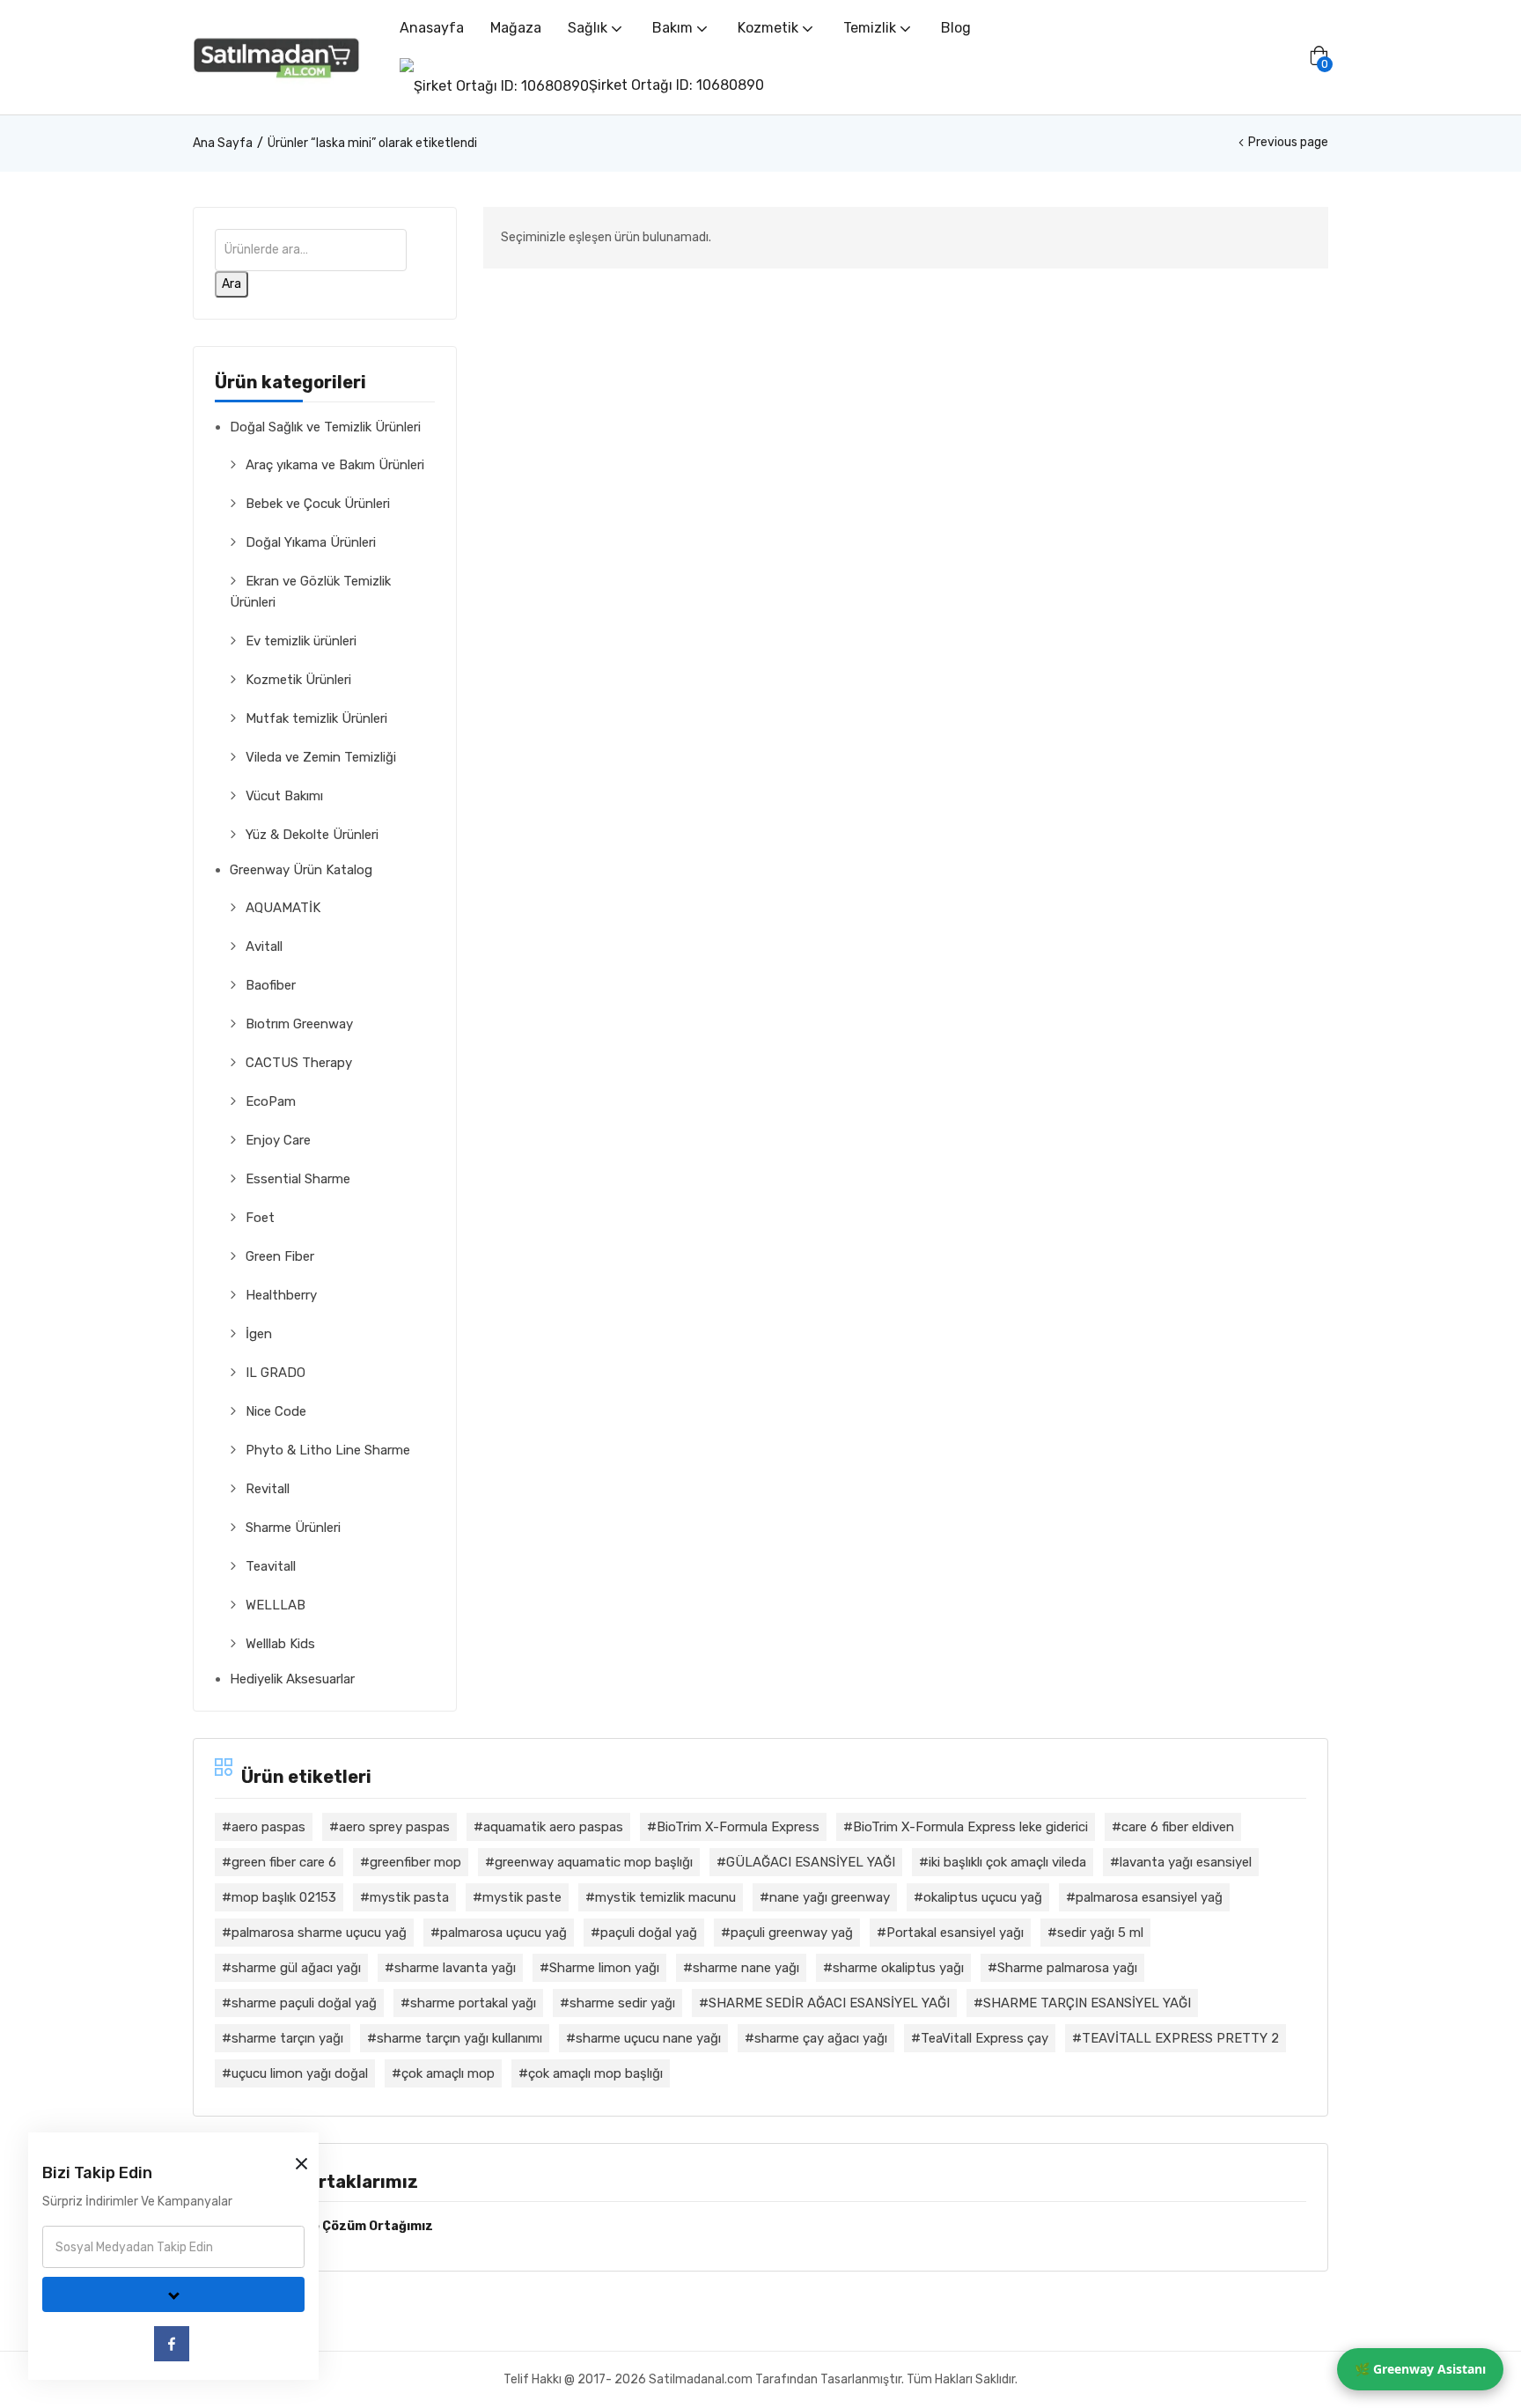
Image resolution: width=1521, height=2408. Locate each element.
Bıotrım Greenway (299, 1024)
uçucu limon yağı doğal (300, 2073)
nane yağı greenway (830, 1897)
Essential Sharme (298, 1179)
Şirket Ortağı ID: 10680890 (676, 85)
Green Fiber (280, 1256)
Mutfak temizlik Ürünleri (316, 718)
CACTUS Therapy (299, 1063)
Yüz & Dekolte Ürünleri (312, 835)
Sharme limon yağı (604, 1968)
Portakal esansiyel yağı (955, 1933)
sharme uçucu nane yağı (648, 2038)
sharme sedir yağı (622, 2003)
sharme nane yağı (746, 1968)
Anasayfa (432, 28)
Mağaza (516, 28)
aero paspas (268, 1827)
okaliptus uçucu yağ (983, 1897)
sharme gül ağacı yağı (296, 1968)
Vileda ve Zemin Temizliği (321, 757)
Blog (956, 28)
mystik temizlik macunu (665, 1897)
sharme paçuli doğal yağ (304, 2003)
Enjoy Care (278, 1140)
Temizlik (871, 28)
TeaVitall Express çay (985, 2038)
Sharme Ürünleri (293, 1528)
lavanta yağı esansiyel (1186, 1862)
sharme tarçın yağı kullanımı (459, 2038)
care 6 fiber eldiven (1178, 1827)
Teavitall (271, 1566)
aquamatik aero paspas (553, 1827)
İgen (259, 1334)
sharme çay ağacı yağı (821, 2038)
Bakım (674, 28)
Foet (260, 1218)
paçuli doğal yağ (649, 1933)
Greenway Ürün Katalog (301, 870)
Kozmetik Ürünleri (298, 680)
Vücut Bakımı (284, 796)
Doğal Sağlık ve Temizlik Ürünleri (325, 427)
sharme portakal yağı (473, 2003)
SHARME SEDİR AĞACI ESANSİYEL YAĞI (829, 2003)
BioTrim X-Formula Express (738, 1827)
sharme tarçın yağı (287, 2038)
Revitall (268, 1489)
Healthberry (281, 1295)
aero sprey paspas (394, 1827)
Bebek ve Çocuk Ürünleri (318, 504)
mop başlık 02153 (284, 1897)
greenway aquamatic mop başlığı (594, 1862)
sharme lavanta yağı (455, 1968)
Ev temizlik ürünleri (301, 641)
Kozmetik (770, 28)
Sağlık (589, 28)
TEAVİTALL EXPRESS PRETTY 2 (1180, 2038)
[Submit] (173, 2294)
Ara (231, 284)
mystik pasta (409, 1897)
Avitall (264, 946)
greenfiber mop (415, 1862)
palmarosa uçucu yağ (503, 1933)
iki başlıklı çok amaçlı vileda (1007, 1862)
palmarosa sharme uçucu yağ (319, 1933)
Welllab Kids (280, 1644)
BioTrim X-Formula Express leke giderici (970, 1827)
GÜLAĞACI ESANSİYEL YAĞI (811, 1862)
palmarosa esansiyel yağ (1149, 1897)
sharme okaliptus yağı (898, 1968)
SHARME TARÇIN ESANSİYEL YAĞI (1087, 2003)
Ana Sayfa (223, 143)
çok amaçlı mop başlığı (595, 2073)
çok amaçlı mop (448, 2073)
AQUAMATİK (283, 908)
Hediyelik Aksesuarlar (292, 1679)
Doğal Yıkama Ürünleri (311, 542)
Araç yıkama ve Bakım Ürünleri (335, 465)
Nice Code (276, 1411)
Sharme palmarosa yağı (1067, 1968)
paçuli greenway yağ (792, 1933)
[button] (1319, 57)
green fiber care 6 (284, 1862)
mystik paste (522, 1897)
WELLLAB (276, 1605)
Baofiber (271, 985)
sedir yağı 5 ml (1100, 1933)
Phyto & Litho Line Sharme (328, 1450)
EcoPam (271, 1101)
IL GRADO (276, 1373)
